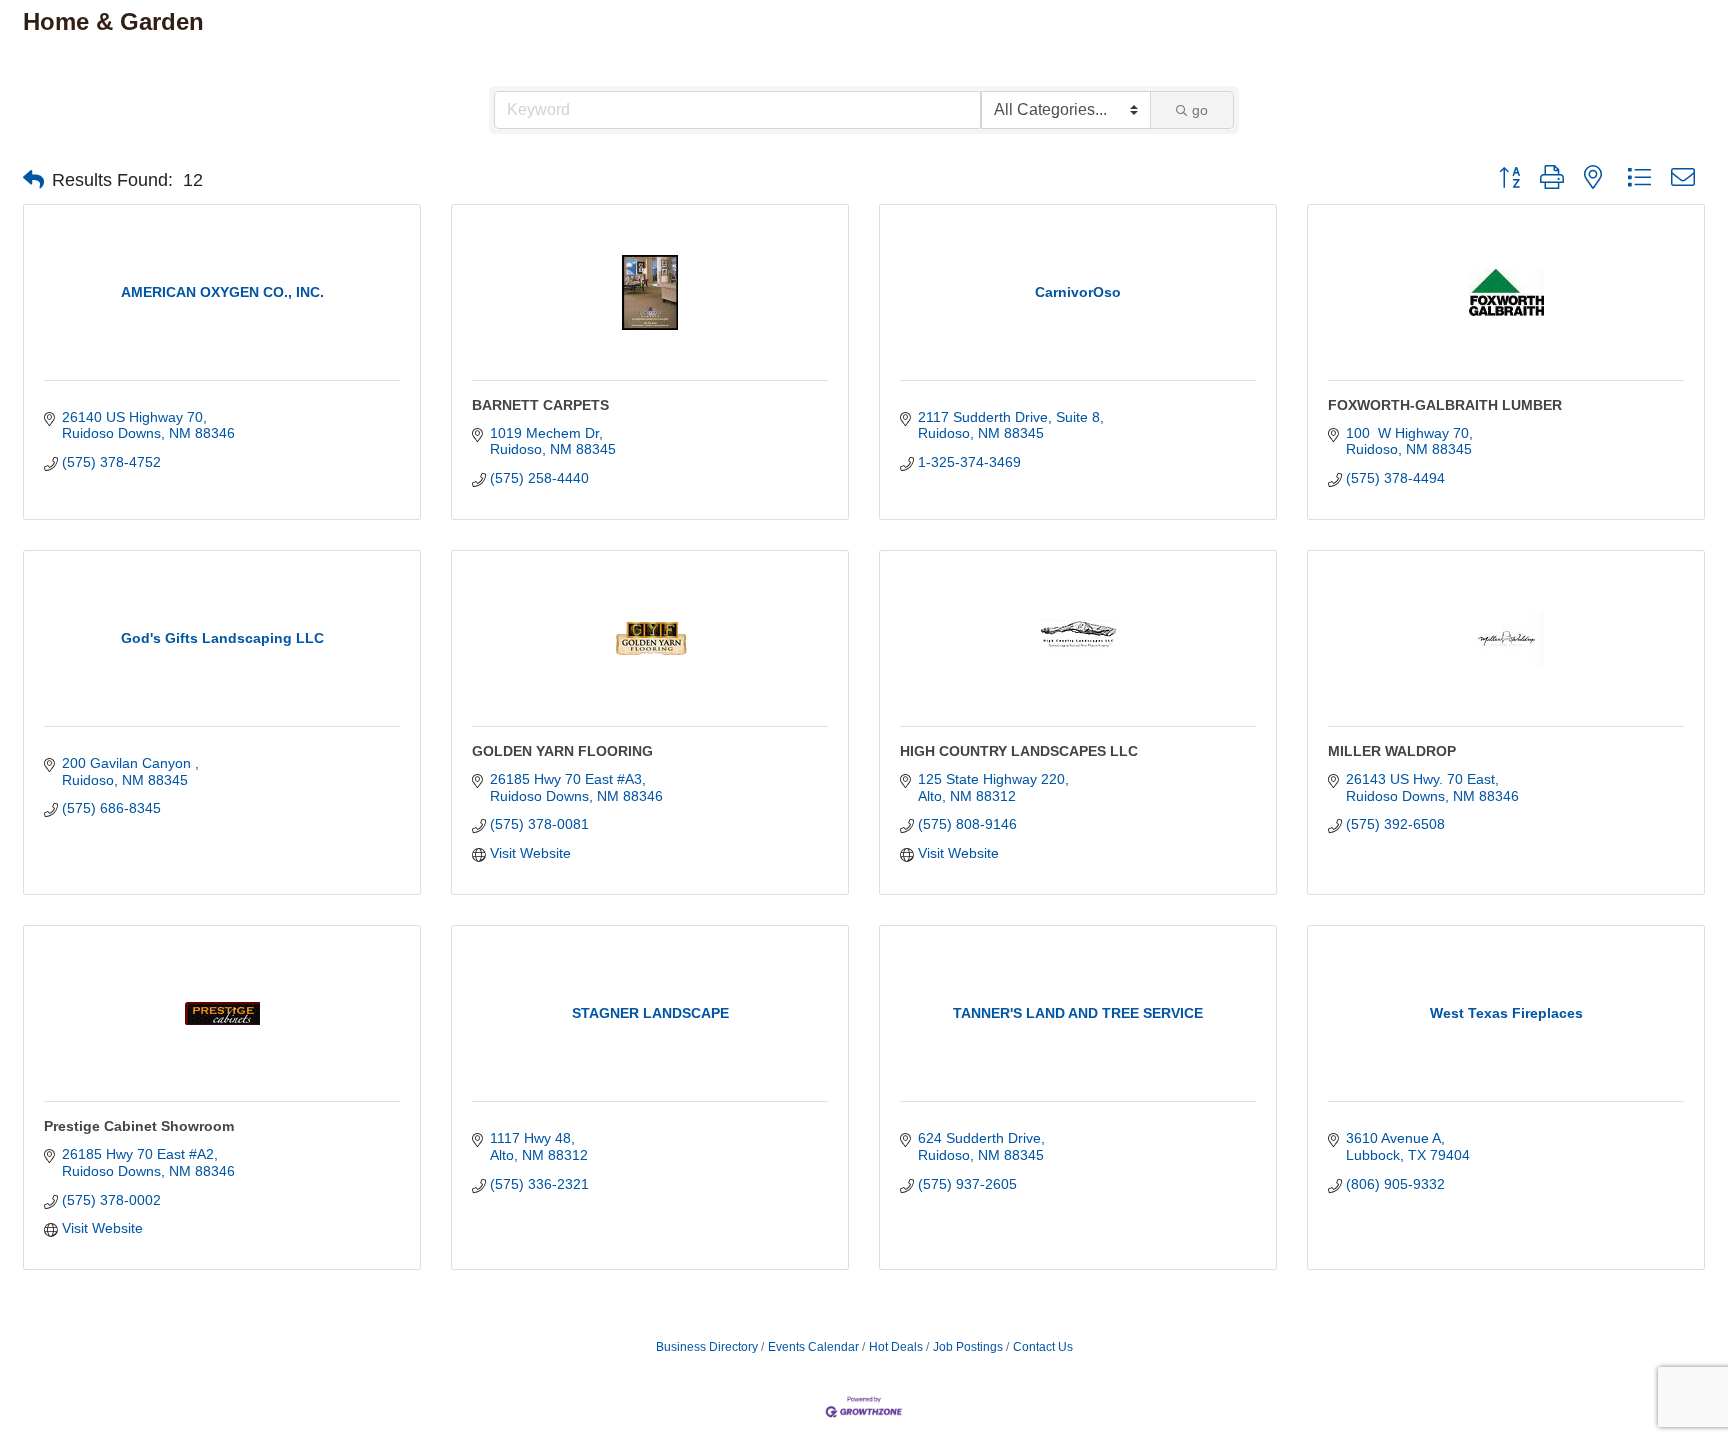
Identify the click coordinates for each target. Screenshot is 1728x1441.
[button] (33, 180)
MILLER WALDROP (1392, 751)
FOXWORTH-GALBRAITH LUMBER (1445, 405)
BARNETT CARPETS (540, 405)
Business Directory (707, 1347)
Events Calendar (813, 1347)
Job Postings (968, 1347)
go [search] (1200, 110)
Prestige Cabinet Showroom (139, 1126)
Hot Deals (896, 1347)
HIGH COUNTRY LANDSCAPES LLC (1019, 751)
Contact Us (1043, 1347)
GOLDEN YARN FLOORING (562, 751)
